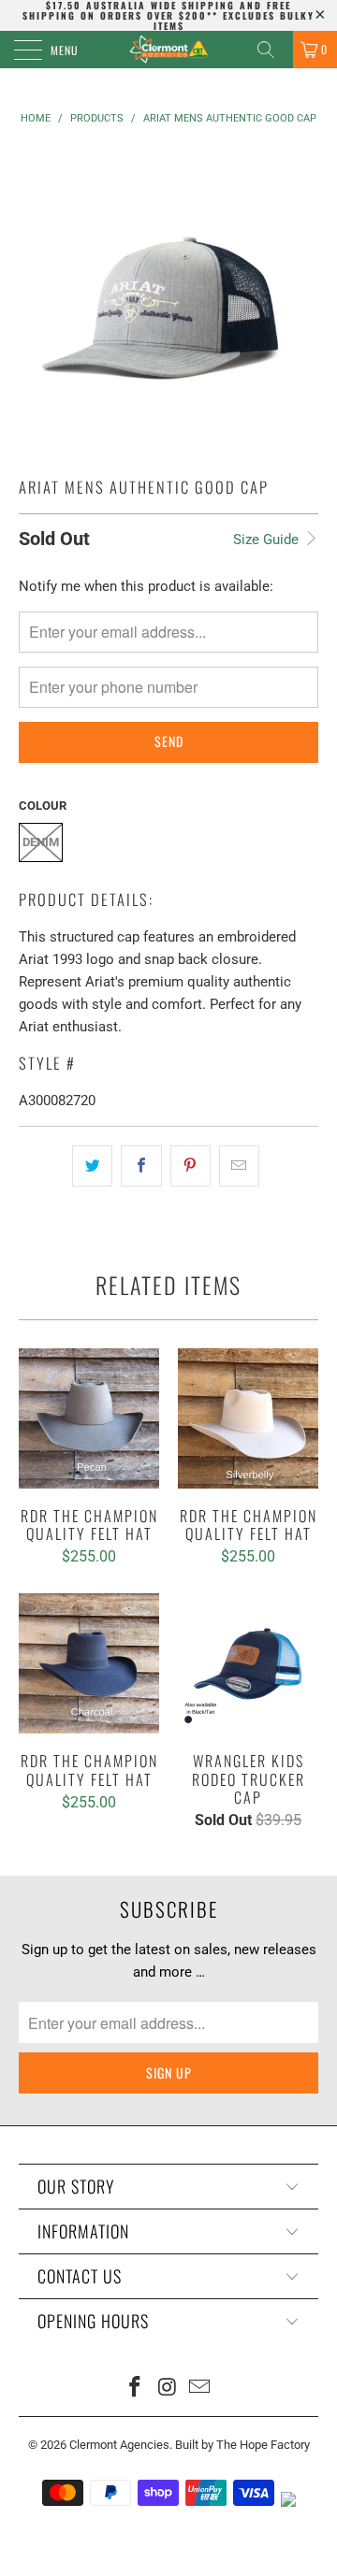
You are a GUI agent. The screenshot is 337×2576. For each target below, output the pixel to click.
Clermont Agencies (119, 2445)
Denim (41, 842)
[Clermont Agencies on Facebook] (135, 2389)
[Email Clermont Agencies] (200, 2389)
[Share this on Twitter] (92, 1166)
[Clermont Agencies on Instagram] (168, 2389)
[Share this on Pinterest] (190, 1166)
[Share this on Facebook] (141, 1166)
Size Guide (268, 540)
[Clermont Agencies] (168, 50)
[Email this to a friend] (239, 1166)
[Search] (272, 50)
